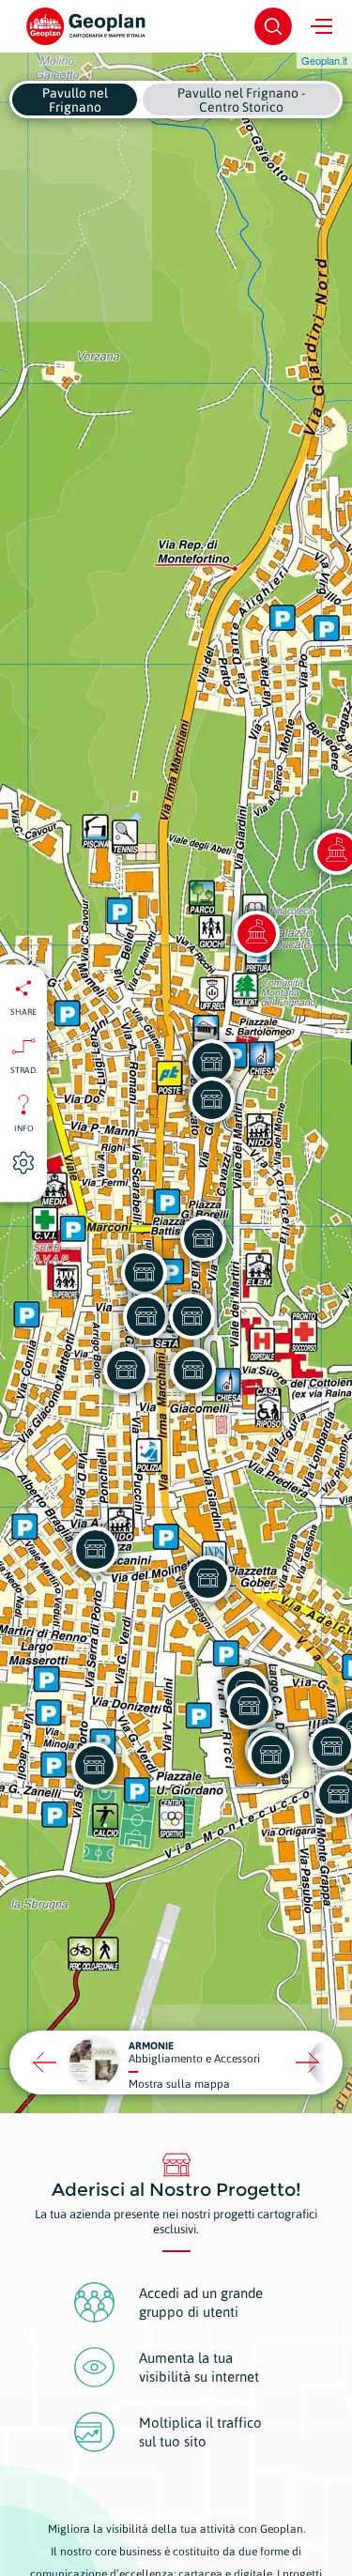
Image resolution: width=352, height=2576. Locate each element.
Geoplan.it (324, 60)
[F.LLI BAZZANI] (144, 1272)
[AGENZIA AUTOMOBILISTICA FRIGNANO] (145, 1316)
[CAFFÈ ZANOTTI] (211, 1062)
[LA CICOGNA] (249, 1706)
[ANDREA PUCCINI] (207, 1578)
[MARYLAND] (191, 1316)
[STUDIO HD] (126, 1370)
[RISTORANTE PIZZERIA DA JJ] (94, 1765)
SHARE (23, 1011)
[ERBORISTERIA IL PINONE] (211, 1099)
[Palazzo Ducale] (256, 933)
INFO (24, 1127)
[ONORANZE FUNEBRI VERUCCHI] (192, 1370)
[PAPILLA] (95, 1549)
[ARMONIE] (270, 1755)
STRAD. (24, 1069)
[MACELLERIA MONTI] (203, 1238)
